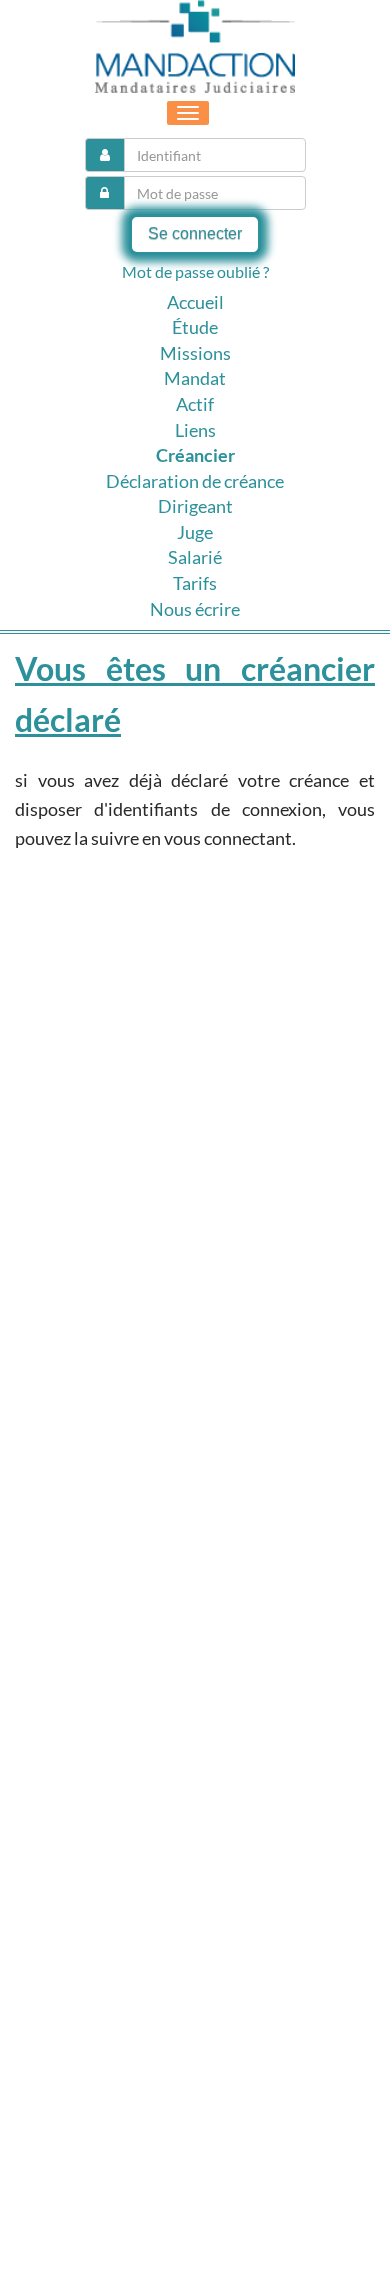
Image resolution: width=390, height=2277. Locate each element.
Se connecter (195, 233)
